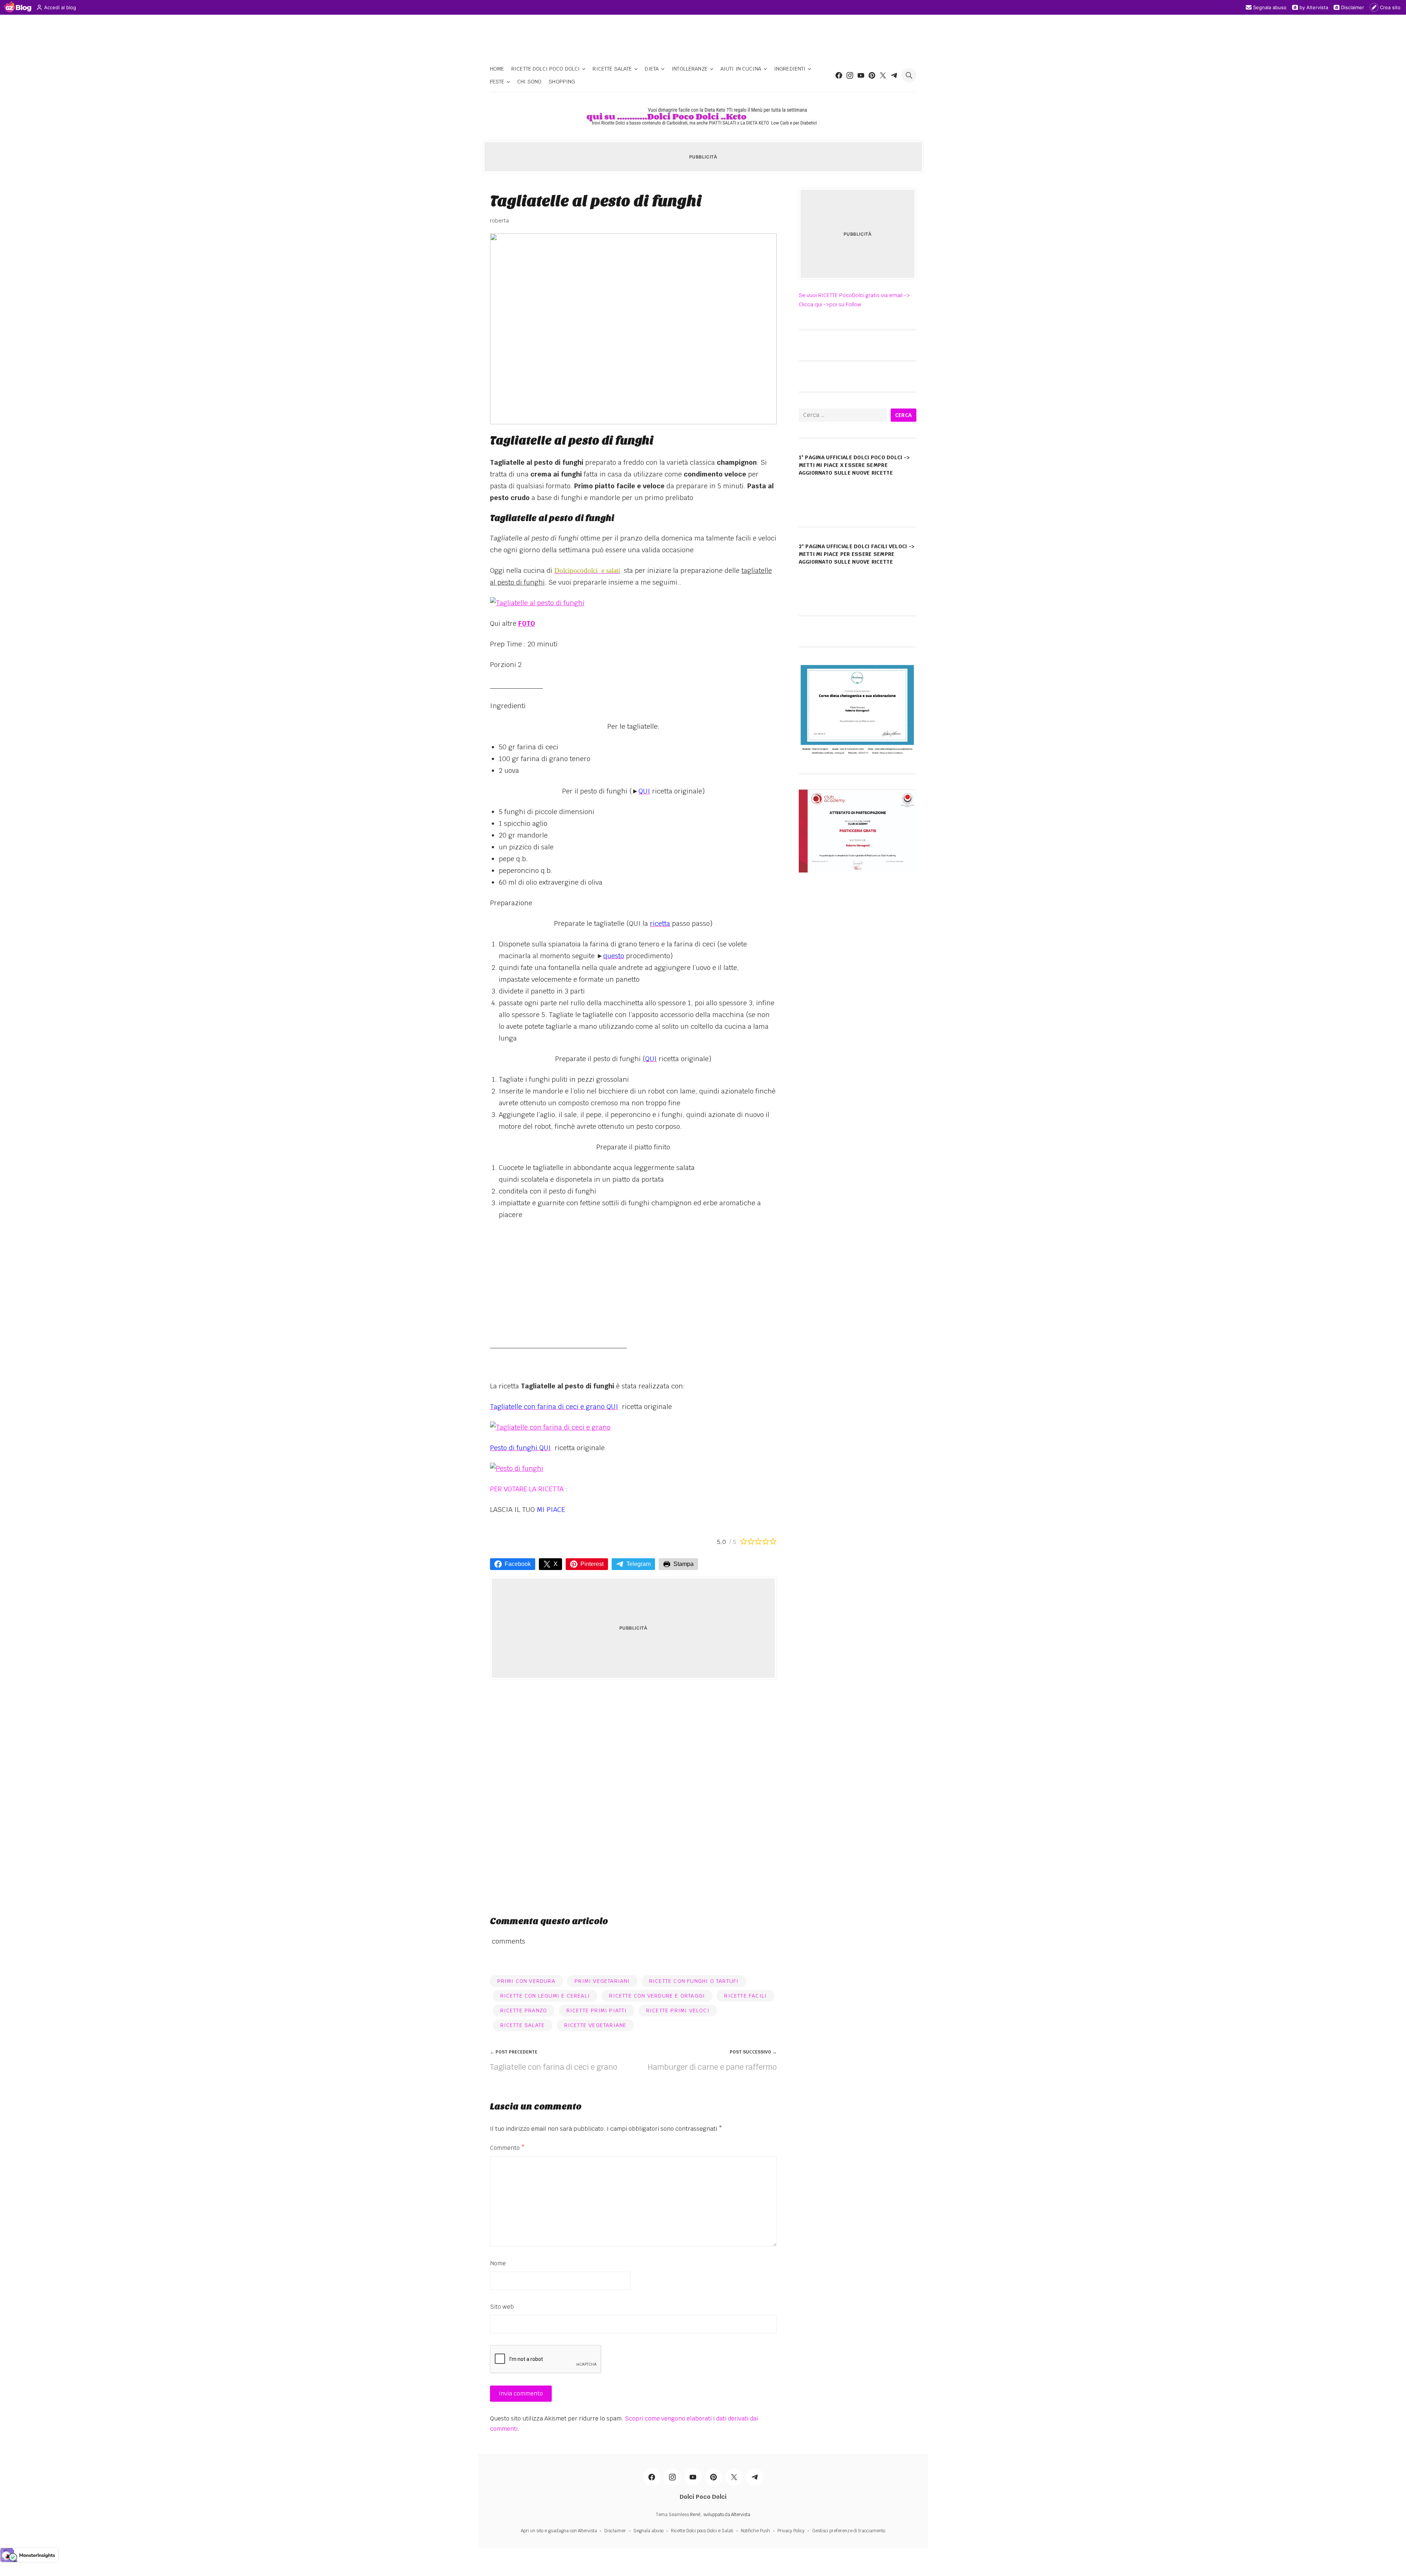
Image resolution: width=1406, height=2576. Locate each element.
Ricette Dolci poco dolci (545, 69)
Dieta (652, 69)
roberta (499, 221)
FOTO (527, 623)
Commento (507, 2148)
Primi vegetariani (602, 1981)
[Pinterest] (872, 75)
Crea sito (1390, 7)
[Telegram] (894, 75)
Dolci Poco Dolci (703, 2497)
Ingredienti (790, 69)
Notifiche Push (755, 2531)
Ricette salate (523, 2025)
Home (497, 69)
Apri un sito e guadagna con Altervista (559, 2531)
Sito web (502, 2307)
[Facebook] (839, 75)
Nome (498, 2263)
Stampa (684, 1564)
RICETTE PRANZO (524, 2011)
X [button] (556, 1564)
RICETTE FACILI (745, 1996)
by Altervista (1314, 7)
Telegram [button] (638, 1564)
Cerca (904, 415)
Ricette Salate (612, 69)
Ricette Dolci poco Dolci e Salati (702, 2531)
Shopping (562, 82)
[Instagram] (850, 75)
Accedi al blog (60, 7)
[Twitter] (883, 75)
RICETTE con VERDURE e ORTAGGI (657, 1996)
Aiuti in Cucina (741, 69)
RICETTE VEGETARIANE (595, 2025)
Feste (497, 82)
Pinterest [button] (592, 1564)
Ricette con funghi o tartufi (694, 1981)
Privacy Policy (791, 2531)
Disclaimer (1353, 7)
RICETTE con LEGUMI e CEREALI (545, 1996)
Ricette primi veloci (678, 2011)
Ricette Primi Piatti (597, 2011)
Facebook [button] (518, 1564)
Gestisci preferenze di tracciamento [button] (849, 2531)
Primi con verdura (526, 1981)
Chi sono (529, 82)
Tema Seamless (672, 2515)
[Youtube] (861, 75)
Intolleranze (690, 69)
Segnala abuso (1270, 7)
